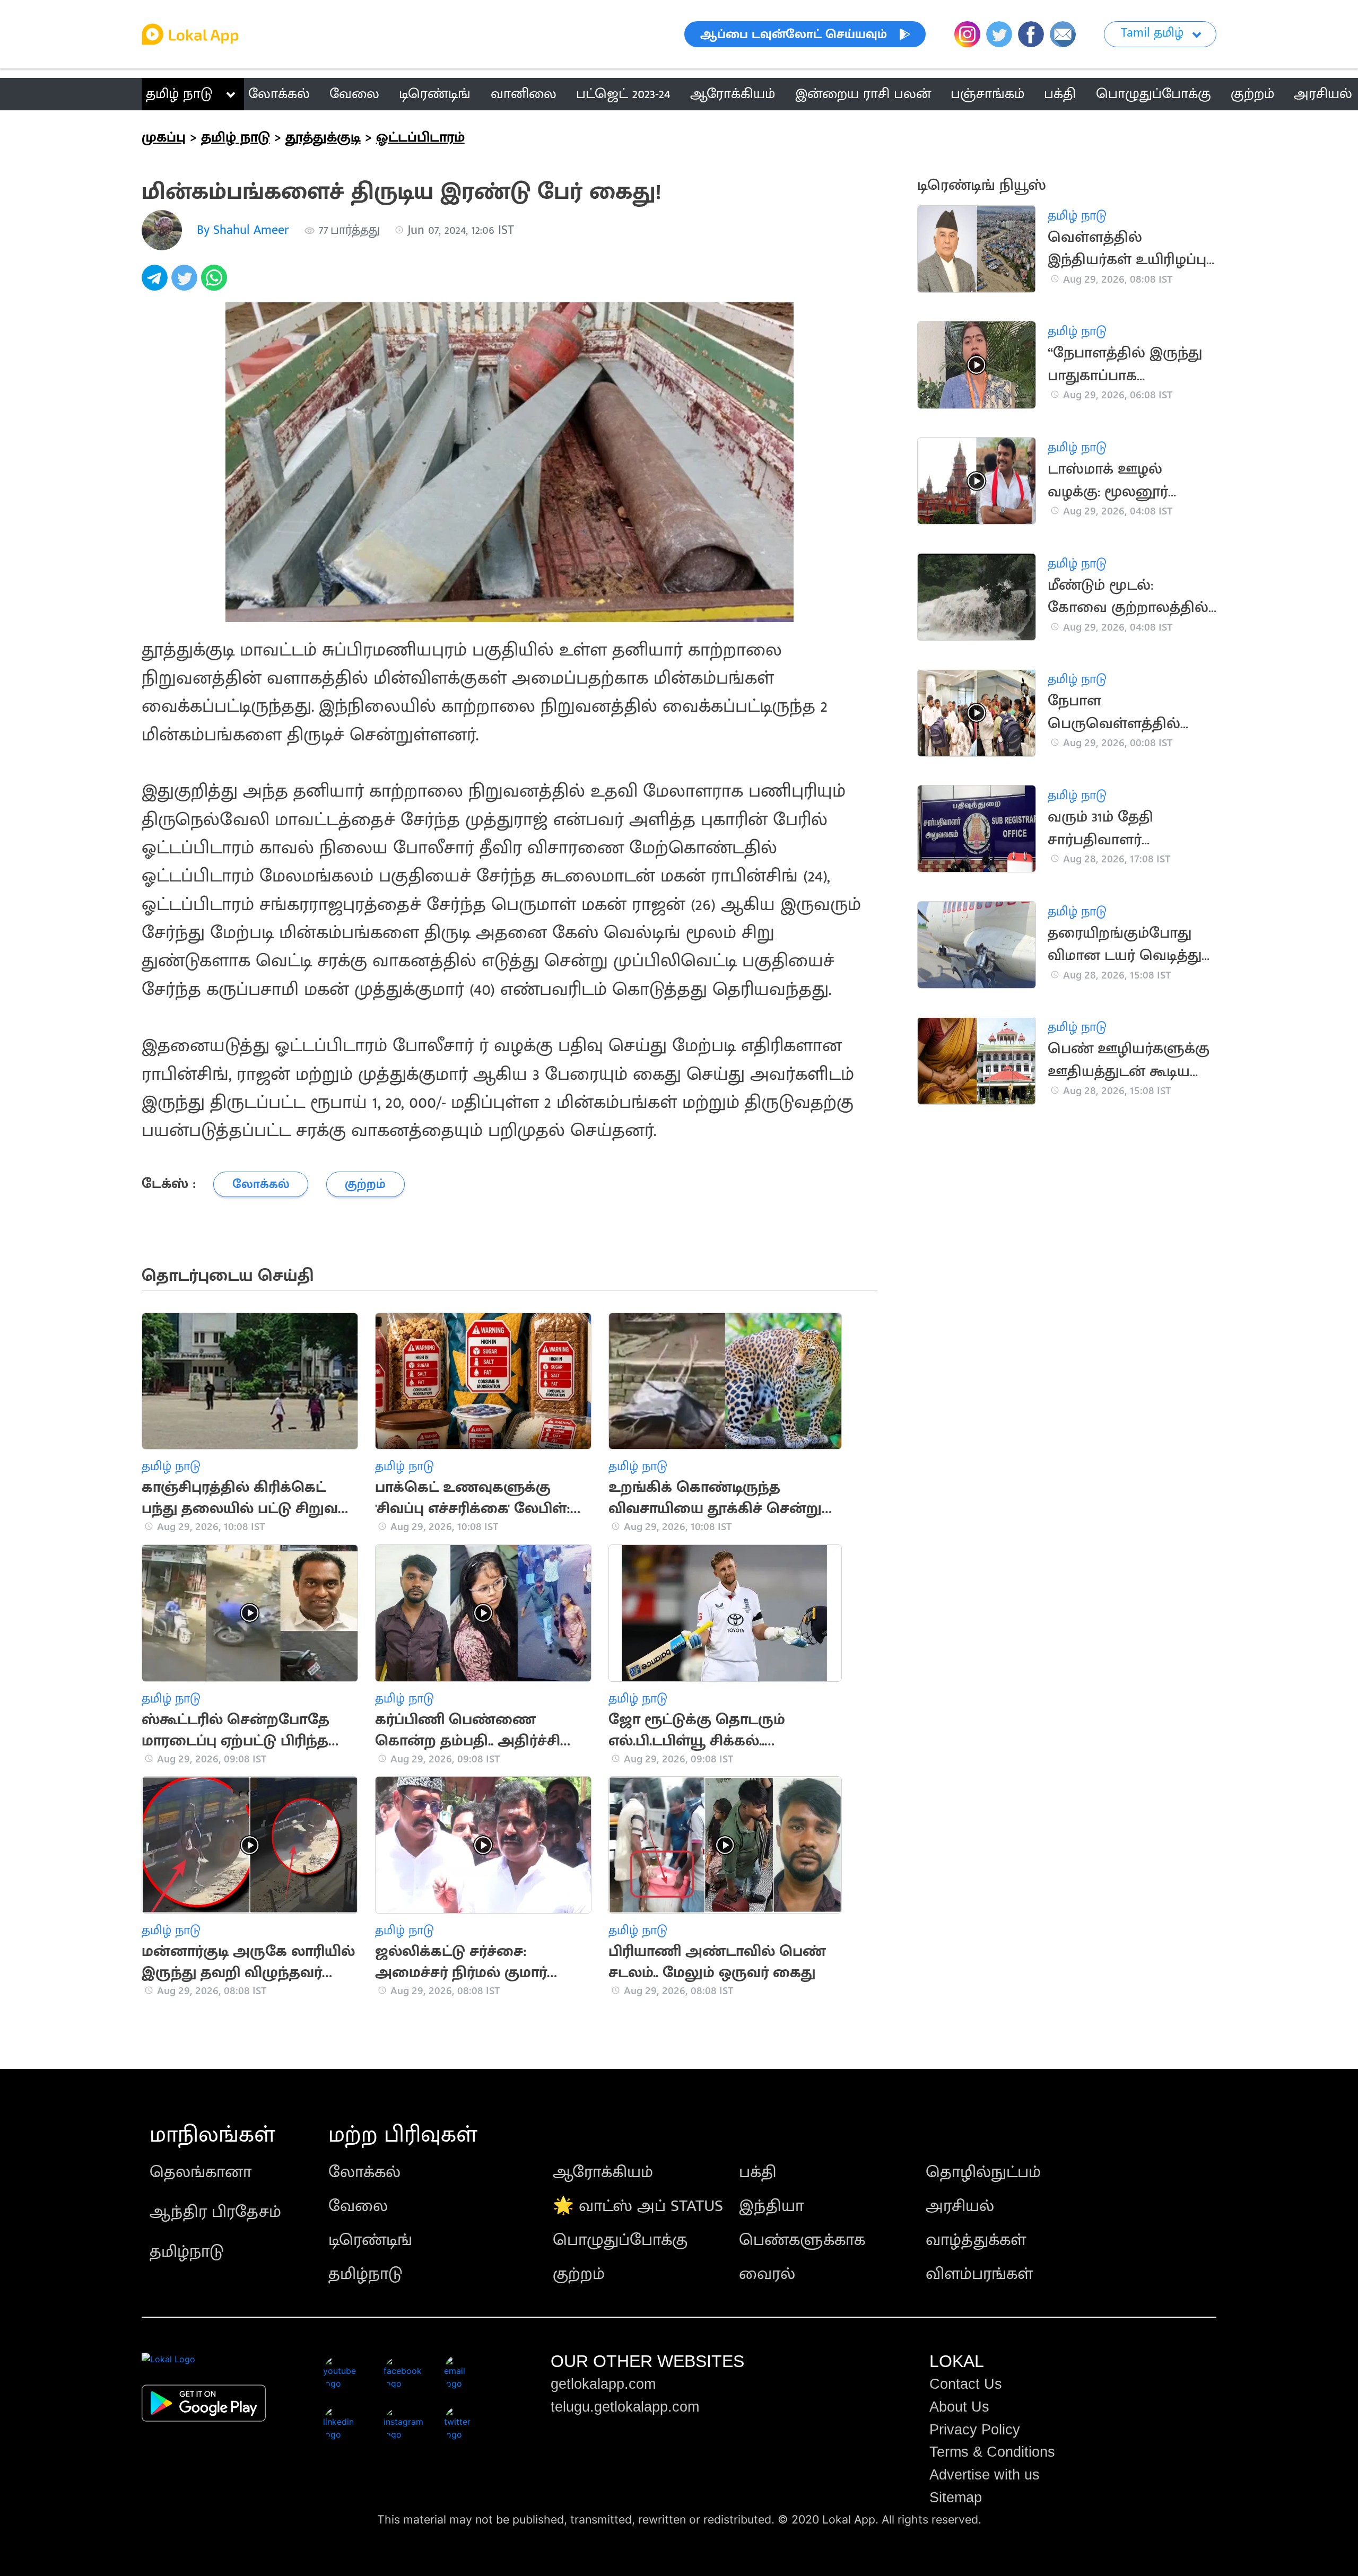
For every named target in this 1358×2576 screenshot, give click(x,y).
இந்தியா (771, 2206)
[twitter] (186, 283)
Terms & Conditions (992, 2452)
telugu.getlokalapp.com (625, 2407)
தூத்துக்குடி (323, 137)
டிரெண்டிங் (370, 2240)
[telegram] (156, 283)
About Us (959, 2407)
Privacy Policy (975, 2430)
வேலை (358, 2206)
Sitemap (956, 2498)
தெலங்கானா (201, 2172)
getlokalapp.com (603, 2384)
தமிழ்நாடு (187, 2252)
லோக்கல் (364, 2172)
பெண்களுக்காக (802, 2240)
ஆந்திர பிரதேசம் (215, 2212)
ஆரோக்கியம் (603, 2172)
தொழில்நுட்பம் (983, 2172)
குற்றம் (579, 2274)
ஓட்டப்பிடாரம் (420, 137)
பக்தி (758, 2172)
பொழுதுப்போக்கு (620, 2240)
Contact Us (966, 2384)
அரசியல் (960, 2206)
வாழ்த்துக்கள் (976, 2240)
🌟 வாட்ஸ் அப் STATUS (638, 2206)
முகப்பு (164, 137)
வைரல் (767, 2274)
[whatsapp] (216, 283)
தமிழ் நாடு (179, 94)
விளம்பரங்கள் (979, 2274)
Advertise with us (985, 2475)
